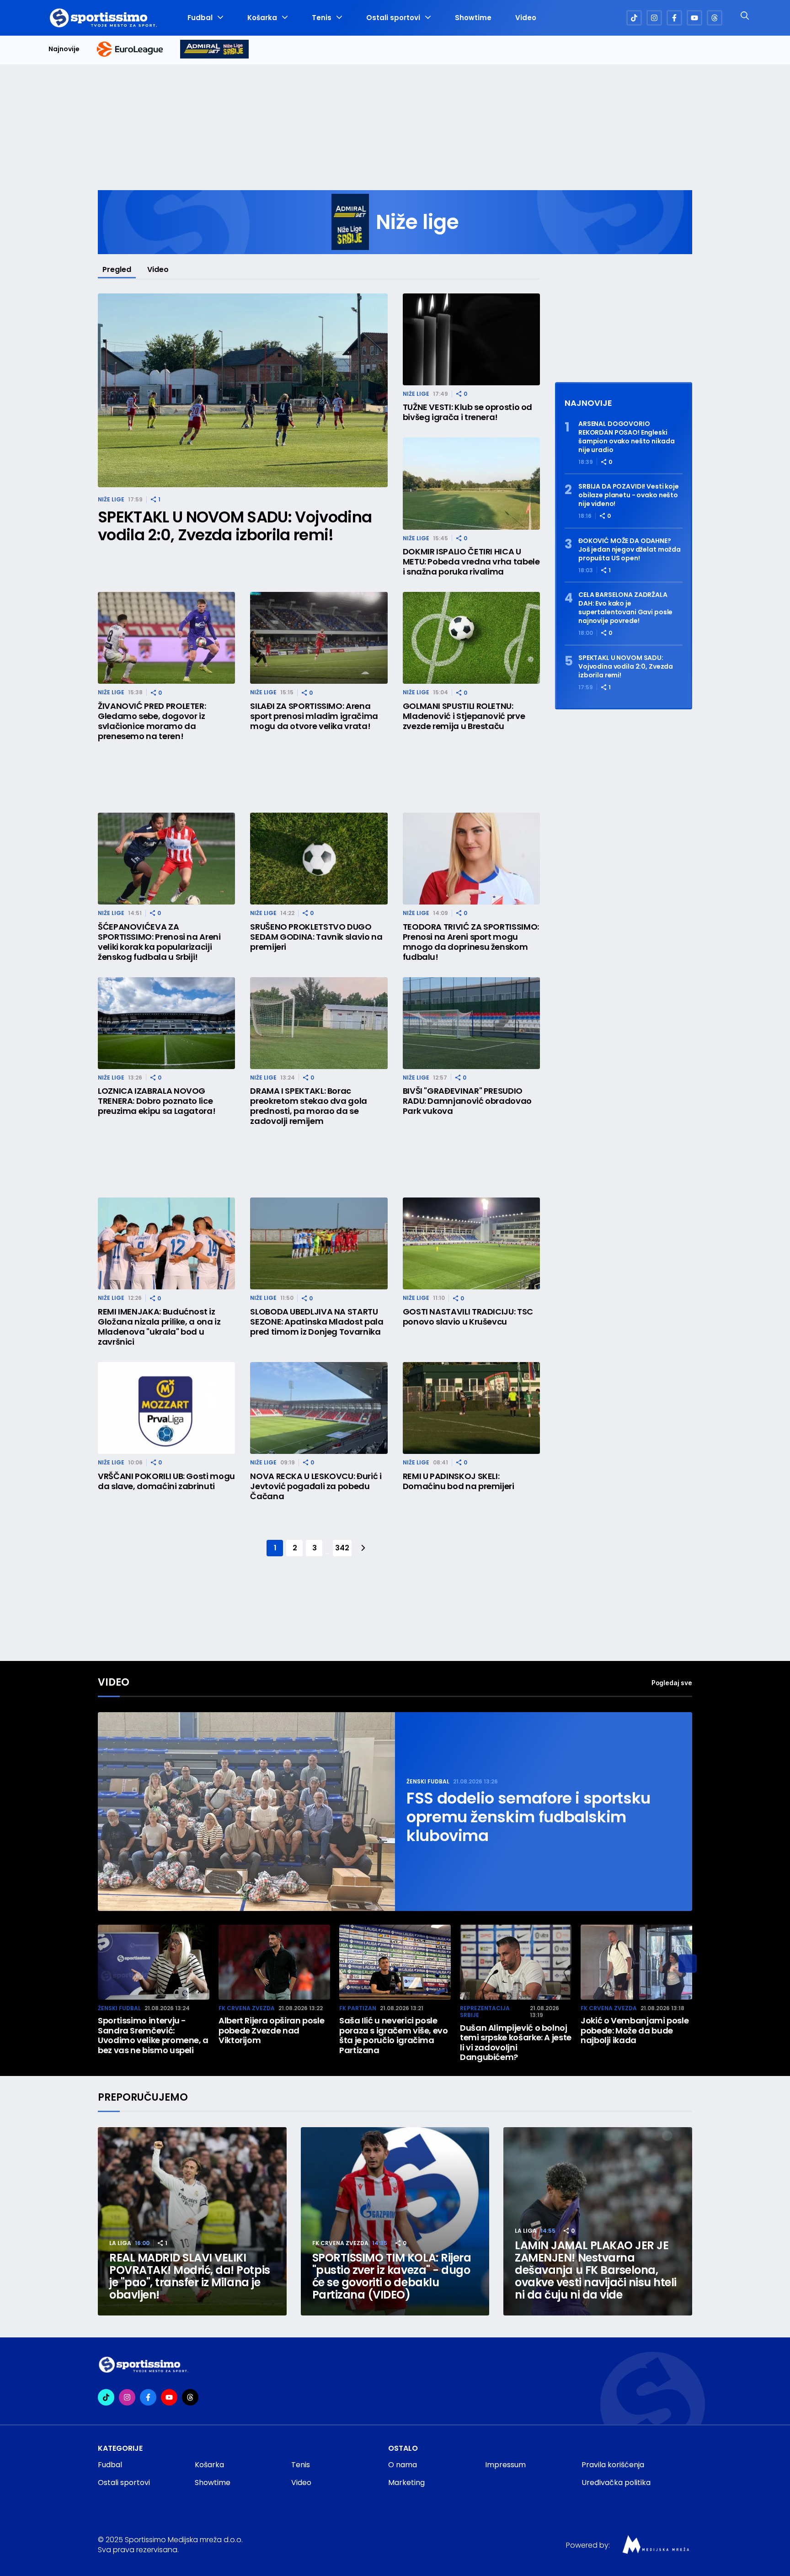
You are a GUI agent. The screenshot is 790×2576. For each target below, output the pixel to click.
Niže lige (111, 499)
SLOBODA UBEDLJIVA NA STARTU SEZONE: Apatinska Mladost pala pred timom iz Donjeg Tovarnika (317, 1322)
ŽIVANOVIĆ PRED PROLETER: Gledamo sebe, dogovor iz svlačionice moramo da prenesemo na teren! (152, 721)
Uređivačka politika (616, 2483)
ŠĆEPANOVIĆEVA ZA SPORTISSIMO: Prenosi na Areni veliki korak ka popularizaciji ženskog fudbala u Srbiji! (159, 942)
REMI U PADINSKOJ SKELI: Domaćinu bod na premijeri (459, 1481)
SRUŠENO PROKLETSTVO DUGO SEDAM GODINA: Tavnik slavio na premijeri (316, 937)
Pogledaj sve (672, 1683)
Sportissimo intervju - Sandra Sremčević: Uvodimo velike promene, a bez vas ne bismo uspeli (153, 2035)
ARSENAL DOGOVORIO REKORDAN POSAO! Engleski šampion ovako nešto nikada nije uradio (626, 437)
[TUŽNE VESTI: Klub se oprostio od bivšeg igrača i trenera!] (471, 339)
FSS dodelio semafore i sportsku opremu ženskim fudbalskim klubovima (528, 1817)
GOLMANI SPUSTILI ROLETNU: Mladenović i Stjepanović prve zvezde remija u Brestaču (464, 716)
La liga (120, 2243)
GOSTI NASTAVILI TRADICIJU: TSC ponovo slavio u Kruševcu (468, 1317)
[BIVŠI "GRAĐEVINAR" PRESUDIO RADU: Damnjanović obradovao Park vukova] (471, 1023)
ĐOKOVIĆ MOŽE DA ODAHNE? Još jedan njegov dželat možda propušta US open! (630, 550)
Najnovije (64, 49)
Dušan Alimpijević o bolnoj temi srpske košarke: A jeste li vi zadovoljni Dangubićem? (516, 2043)
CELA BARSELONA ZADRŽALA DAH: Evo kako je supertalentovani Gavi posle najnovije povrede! (625, 608)
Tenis (322, 18)
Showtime (473, 18)
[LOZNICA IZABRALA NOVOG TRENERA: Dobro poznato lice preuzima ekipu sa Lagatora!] (166, 1023)
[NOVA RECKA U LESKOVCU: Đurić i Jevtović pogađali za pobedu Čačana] (319, 1408)
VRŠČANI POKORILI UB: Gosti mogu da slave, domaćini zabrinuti (166, 1481)
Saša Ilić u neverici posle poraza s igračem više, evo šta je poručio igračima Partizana (394, 2035)
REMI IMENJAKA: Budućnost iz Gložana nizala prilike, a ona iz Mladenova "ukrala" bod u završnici (159, 1327)
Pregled (117, 269)
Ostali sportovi (393, 18)
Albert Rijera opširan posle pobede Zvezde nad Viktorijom (271, 2030)
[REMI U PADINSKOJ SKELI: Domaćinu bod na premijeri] (471, 1408)
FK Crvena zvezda (247, 2008)
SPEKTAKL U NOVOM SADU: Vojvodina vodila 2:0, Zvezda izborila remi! (235, 526)
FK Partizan (358, 2008)
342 (342, 1548)
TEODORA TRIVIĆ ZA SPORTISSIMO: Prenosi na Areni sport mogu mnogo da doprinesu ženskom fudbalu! (471, 942)
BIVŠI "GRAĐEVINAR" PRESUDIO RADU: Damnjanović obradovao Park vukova (467, 1101)
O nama (403, 2465)
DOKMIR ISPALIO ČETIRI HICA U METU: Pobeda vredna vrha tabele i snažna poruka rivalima (471, 562)
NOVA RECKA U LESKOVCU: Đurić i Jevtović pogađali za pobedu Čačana (316, 1486)
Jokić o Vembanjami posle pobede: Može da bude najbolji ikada (635, 2030)
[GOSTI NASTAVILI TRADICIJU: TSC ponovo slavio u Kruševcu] (471, 1243)
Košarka (262, 18)
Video (526, 18)
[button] (688, 1964)
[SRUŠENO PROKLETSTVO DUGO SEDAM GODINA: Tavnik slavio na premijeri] (319, 859)
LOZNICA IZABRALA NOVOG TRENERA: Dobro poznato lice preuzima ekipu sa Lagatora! (157, 1101)
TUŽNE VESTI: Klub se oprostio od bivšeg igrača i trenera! (467, 412)
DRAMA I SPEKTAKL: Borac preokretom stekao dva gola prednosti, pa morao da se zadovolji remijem (309, 1106)
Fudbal (200, 18)
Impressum (505, 2465)
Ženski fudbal (428, 1781)
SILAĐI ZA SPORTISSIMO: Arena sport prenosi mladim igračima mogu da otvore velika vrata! (314, 716)
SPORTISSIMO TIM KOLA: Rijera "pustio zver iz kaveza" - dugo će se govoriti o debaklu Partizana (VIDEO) (392, 2276)
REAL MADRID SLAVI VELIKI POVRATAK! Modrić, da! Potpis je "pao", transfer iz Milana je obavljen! (190, 2276)
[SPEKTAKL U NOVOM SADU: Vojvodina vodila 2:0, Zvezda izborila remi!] (243, 391)
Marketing (406, 2483)
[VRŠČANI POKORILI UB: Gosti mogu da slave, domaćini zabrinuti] (166, 1408)
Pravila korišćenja (613, 2465)
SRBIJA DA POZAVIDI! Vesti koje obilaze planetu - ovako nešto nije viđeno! (629, 495)
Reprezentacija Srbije (485, 2012)
